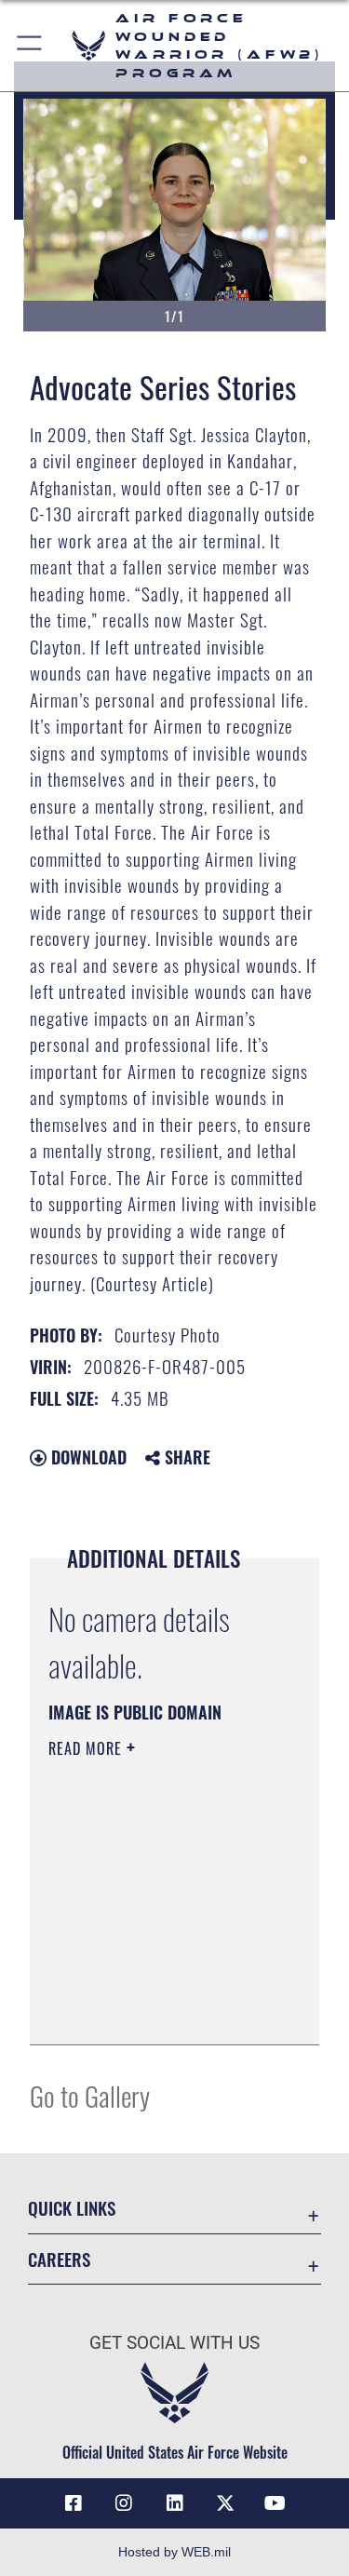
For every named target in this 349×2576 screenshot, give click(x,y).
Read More (87, 1748)
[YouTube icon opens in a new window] (275, 2503)
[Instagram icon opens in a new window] (124, 2503)
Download (87, 1457)
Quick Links (72, 2208)
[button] (30, 46)
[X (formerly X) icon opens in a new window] (225, 2503)
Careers (59, 2259)
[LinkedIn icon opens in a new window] (175, 2503)
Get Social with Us (174, 2343)
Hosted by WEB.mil (174, 2552)
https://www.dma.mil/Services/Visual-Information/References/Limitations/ (161, 2010)
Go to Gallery (90, 2095)
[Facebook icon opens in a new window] (74, 2503)
